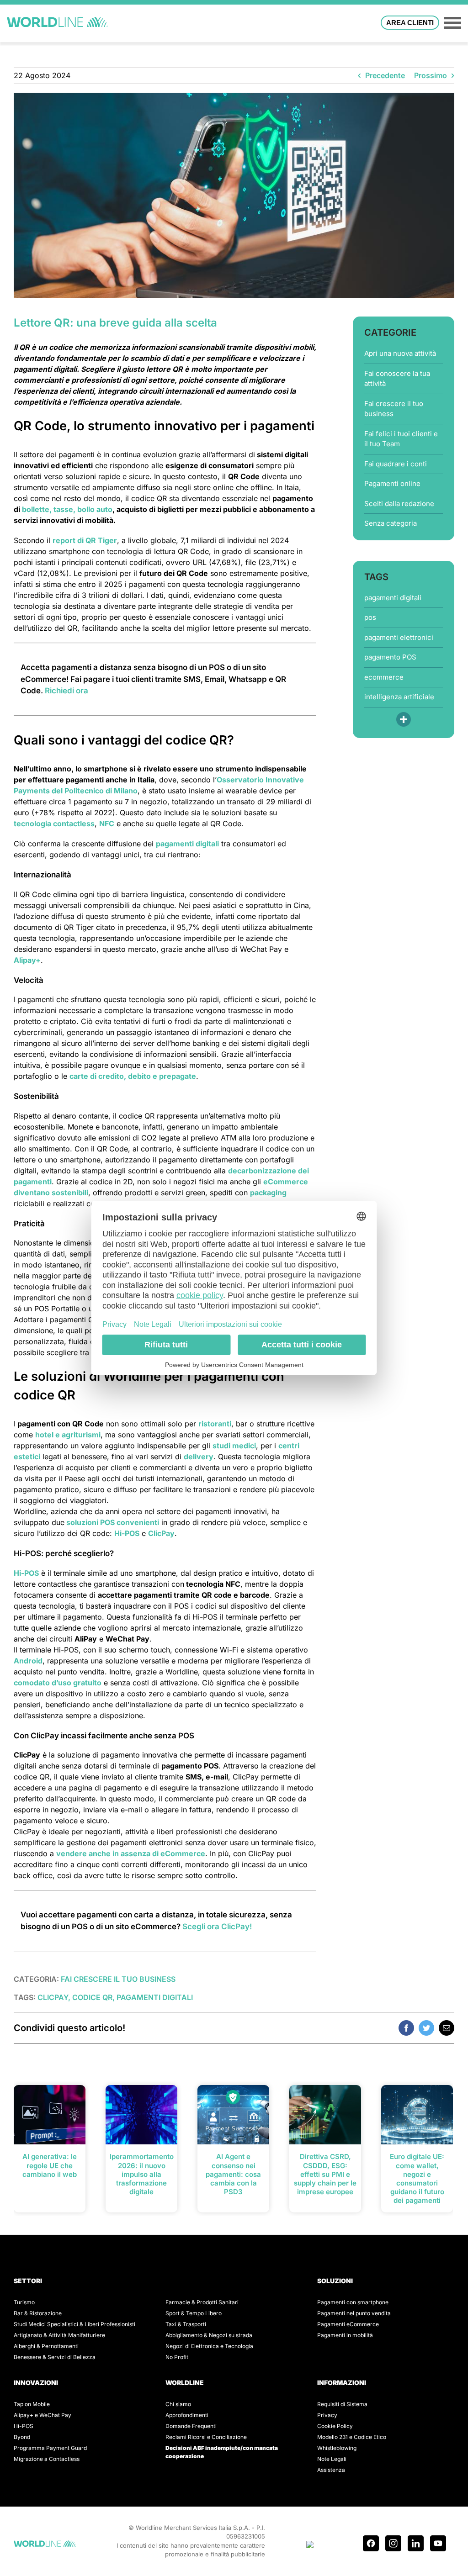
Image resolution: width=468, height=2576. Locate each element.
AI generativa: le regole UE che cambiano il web (50, 2165)
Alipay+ (27, 960)
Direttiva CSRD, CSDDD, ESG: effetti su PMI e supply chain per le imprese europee (325, 2174)
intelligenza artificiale (399, 697)
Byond (22, 2437)
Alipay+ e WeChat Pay (43, 2415)
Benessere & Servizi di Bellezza (55, 2357)
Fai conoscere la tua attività (397, 379)
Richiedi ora (66, 691)
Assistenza (331, 2470)
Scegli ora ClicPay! (217, 1927)
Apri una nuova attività (400, 353)
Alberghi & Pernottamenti (46, 2346)
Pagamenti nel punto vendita (354, 2313)
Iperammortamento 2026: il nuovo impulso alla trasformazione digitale (142, 2174)
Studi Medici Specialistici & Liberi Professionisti (74, 2324)
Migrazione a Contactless (47, 2459)
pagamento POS (390, 657)
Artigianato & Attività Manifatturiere (59, 2335)
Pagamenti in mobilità (345, 2335)
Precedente (385, 75)
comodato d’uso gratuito (58, 1683)
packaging (268, 1193)
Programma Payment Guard (50, 2448)
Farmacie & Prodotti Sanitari (202, 2302)
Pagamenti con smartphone (353, 2302)
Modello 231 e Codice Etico (352, 2437)
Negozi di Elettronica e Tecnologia (209, 2346)
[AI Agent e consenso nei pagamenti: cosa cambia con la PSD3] (233, 2114)
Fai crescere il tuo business (394, 409)
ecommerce (384, 677)
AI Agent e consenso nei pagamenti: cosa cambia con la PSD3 (233, 2174)
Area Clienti (410, 23)
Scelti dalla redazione (399, 504)
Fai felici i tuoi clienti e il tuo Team (401, 439)
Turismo (24, 2302)
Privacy (327, 2415)
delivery (199, 1457)
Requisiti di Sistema (342, 2404)
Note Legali (332, 2459)
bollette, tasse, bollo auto (67, 509)
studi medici (234, 1446)
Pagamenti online (392, 483)
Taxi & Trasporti (186, 2324)
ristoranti (215, 1424)
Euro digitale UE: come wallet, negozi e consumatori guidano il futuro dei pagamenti (417, 2178)
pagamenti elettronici (399, 637)
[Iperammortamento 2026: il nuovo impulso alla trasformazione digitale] (141, 2114)
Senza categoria (391, 523)
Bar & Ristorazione (38, 2313)
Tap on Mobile (32, 2404)
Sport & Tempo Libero (194, 2313)
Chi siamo (178, 2404)
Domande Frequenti (191, 2426)
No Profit (177, 2357)
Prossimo (431, 75)
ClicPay (161, 1533)
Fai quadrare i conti (396, 464)
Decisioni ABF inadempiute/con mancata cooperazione (222, 2452)
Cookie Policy (335, 2426)
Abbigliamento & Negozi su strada (209, 2335)
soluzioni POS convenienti (113, 1522)
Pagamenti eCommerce (348, 2324)
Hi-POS (127, 1533)
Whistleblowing (337, 2448)
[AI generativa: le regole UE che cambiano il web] (50, 2114)
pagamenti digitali (187, 844)
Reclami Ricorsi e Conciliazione (206, 2437)
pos (370, 617)
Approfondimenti (187, 2415)
